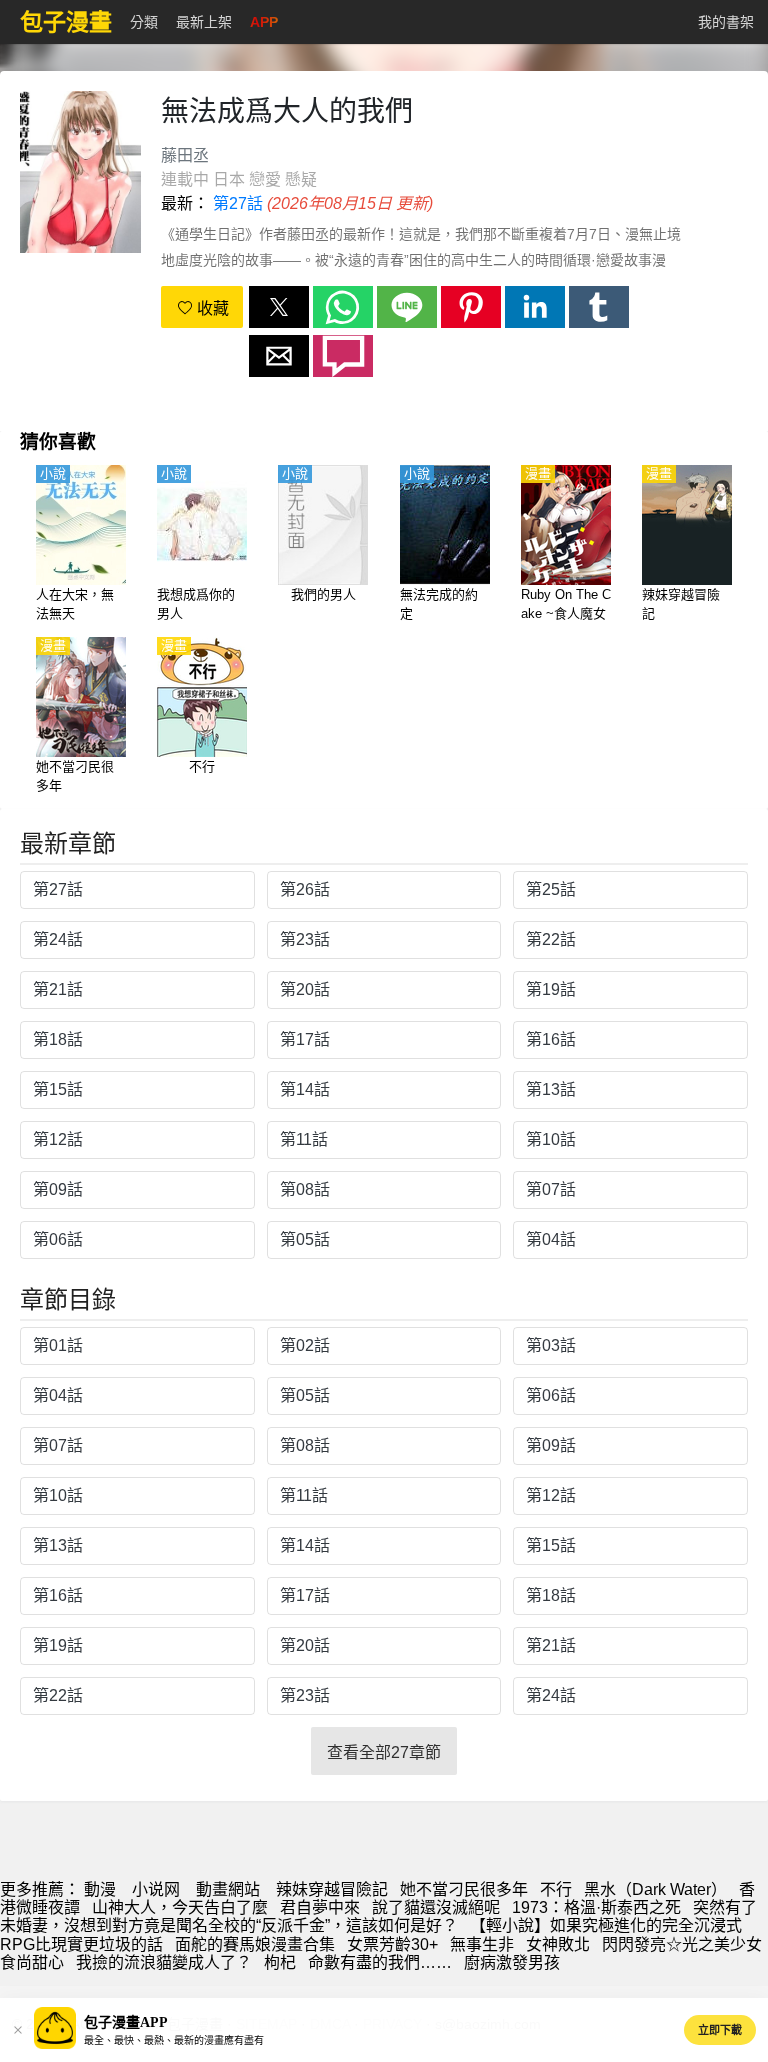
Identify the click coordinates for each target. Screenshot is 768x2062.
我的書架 (726, 22)
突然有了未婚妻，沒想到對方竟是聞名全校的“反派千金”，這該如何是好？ (378, 1916)
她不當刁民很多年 (464, 1889)
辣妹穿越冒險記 (332, 1889)
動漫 (100, 1889)
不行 (556, 1889)
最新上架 (204, 22)
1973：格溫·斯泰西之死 (596, 1907)
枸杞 (280, 1962)
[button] (279, 307)
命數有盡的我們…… (380, 1962)
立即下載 (720, 2030)
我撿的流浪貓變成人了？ (164, 1962)
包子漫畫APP (126, 2022)
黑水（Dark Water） (655, 1889)
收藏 (211, 308)
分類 (144, 22)
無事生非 (482, 1944)
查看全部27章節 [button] (384, 1752)
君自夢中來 (320, 1907)
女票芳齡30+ (392, 1944)
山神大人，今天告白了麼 (180, 1907)
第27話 (238, 203)
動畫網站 (228, 1889)
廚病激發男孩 (512, 1962)
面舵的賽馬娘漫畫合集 (255, 1944)
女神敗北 (558, 1944)
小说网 (156, 1889)
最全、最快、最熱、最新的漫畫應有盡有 (174, 2040)
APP (264, 22)
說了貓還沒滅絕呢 (436, 1907)
